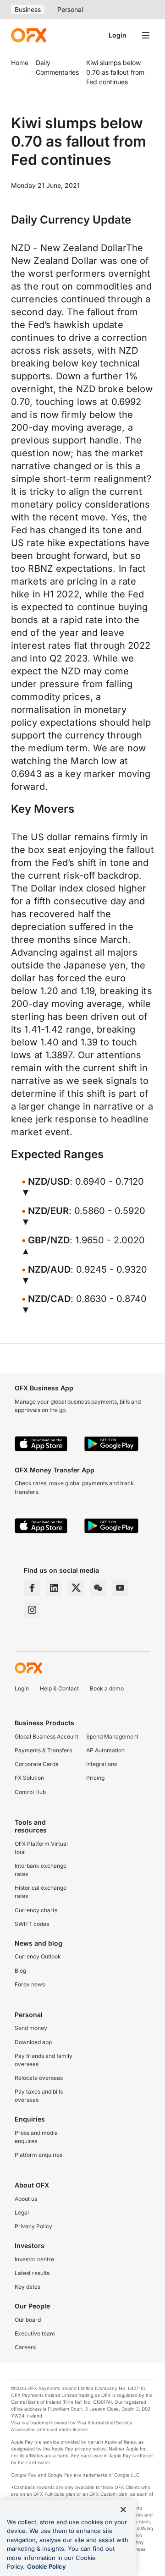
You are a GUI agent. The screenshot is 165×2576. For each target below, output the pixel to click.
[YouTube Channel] (120, 1588)
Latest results (32, 2273)
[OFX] (29, 35)
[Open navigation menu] (146, 35)
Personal (70, 9)
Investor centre (34, 2259)
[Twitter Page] (76, 1588)
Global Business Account (47, 1736)
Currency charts (36, 1910)
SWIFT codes (32, 1924)
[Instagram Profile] (32, 1610)
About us (26, 2199)
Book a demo (107, 1688)
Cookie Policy (47, 2566)
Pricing (95, 1778)
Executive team (35, 2333)
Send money (31, 2028)
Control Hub (30, 1792)
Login (118, 35)
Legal (22, 2212)
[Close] (123, 2510)
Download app (33, 2042)
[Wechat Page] (98, 1588)
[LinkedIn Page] (54, 1588)
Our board (28, 2320)
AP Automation (105, 1750)
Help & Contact (59, 1688)
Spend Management (112, 1736)
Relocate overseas (39, 2078)
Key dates (27, 2287)
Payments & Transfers (43, 1750)
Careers (25, 2347)
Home (20, 63)
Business (28, 9)
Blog (20, 1971)
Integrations (102, 1764)
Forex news (30, 1984)
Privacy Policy (33, 2226)
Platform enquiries (38, 2155)
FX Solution (29, 1778)
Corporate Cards (36, 1764)
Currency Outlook (38, 1956)
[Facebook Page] (32, 1588)
